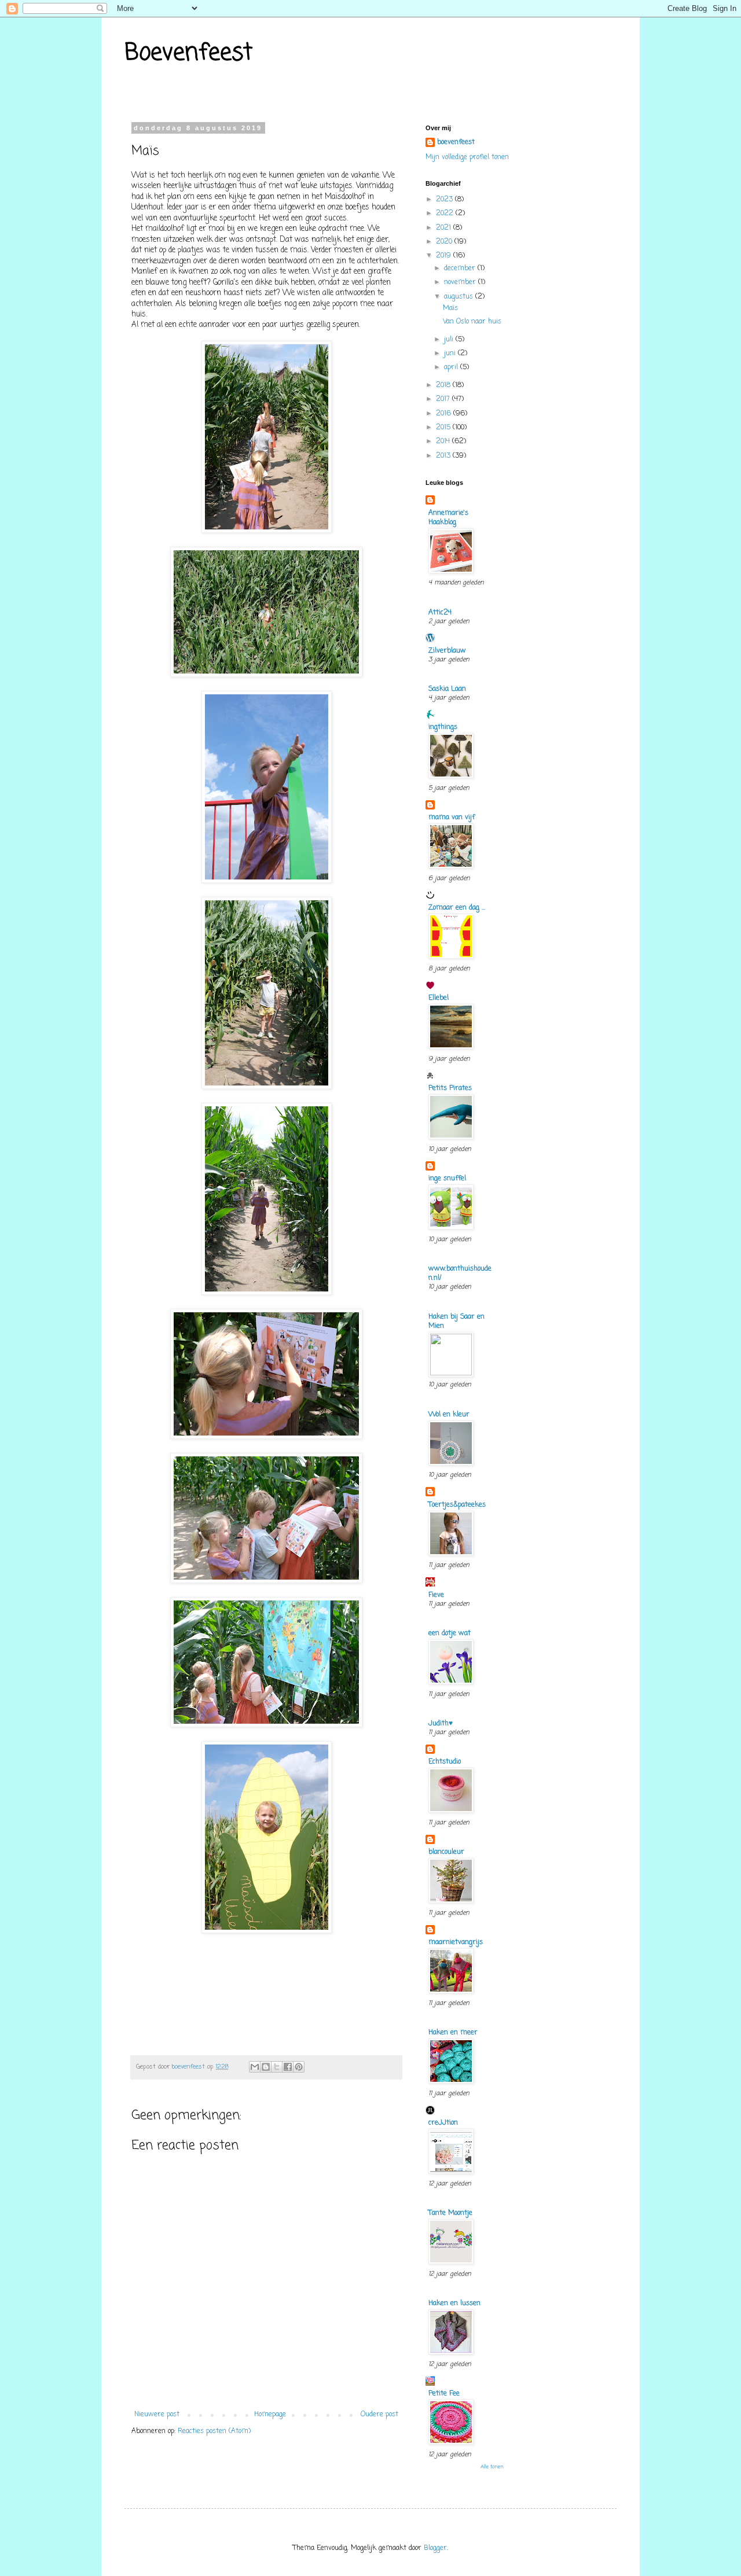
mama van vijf (452, 818)
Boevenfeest (188, 53)
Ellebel (439, 998)
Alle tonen (492, 2467)
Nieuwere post (157, 2415)
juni (451, 354)
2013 (444, 456)
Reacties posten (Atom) (214, 2431)
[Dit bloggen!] (266, 2067)
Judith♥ (441, 1724)
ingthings (443, 727)
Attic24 (440, 613)
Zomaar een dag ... (457, 908)
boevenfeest (456, 143)
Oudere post (379, 2415)
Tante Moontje (450, 2213)
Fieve (436, 1595)
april (452, 367)
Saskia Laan (447, 689)
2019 (445, 256)
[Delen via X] (277, 2067)
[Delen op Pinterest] (299, 2067)
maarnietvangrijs (456, 1942)
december (461, 268)
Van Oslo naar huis (472, 322)
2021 (445, 228)
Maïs (450, 308)
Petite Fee (444, 2394)
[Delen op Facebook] (288, 2067)
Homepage (270, 2415)
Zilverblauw (447, 651)
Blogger (435, 2548)
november (461, 282)
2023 (445, 200)
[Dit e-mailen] (255, 2067)
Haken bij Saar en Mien (456, 1322)
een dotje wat (450, 1633)
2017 (444, 399)
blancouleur (446, 1852)
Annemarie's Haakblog (448, 518)
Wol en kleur (449, 1415)
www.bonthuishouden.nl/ (460, 1274)
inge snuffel (447, 1179)
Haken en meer (453, 2033)
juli (450, 340)
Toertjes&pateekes (457, 1505)
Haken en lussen (454, 2303)
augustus (460, 297)
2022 (446, 214)
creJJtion (443, 2123)
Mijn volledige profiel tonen (467, 157)
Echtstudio (445, 1762)
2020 (445, 242)
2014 (444, 441)
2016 (445, 414)
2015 (444, 428)
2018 (444, 385)
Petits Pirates (450, 1088)
